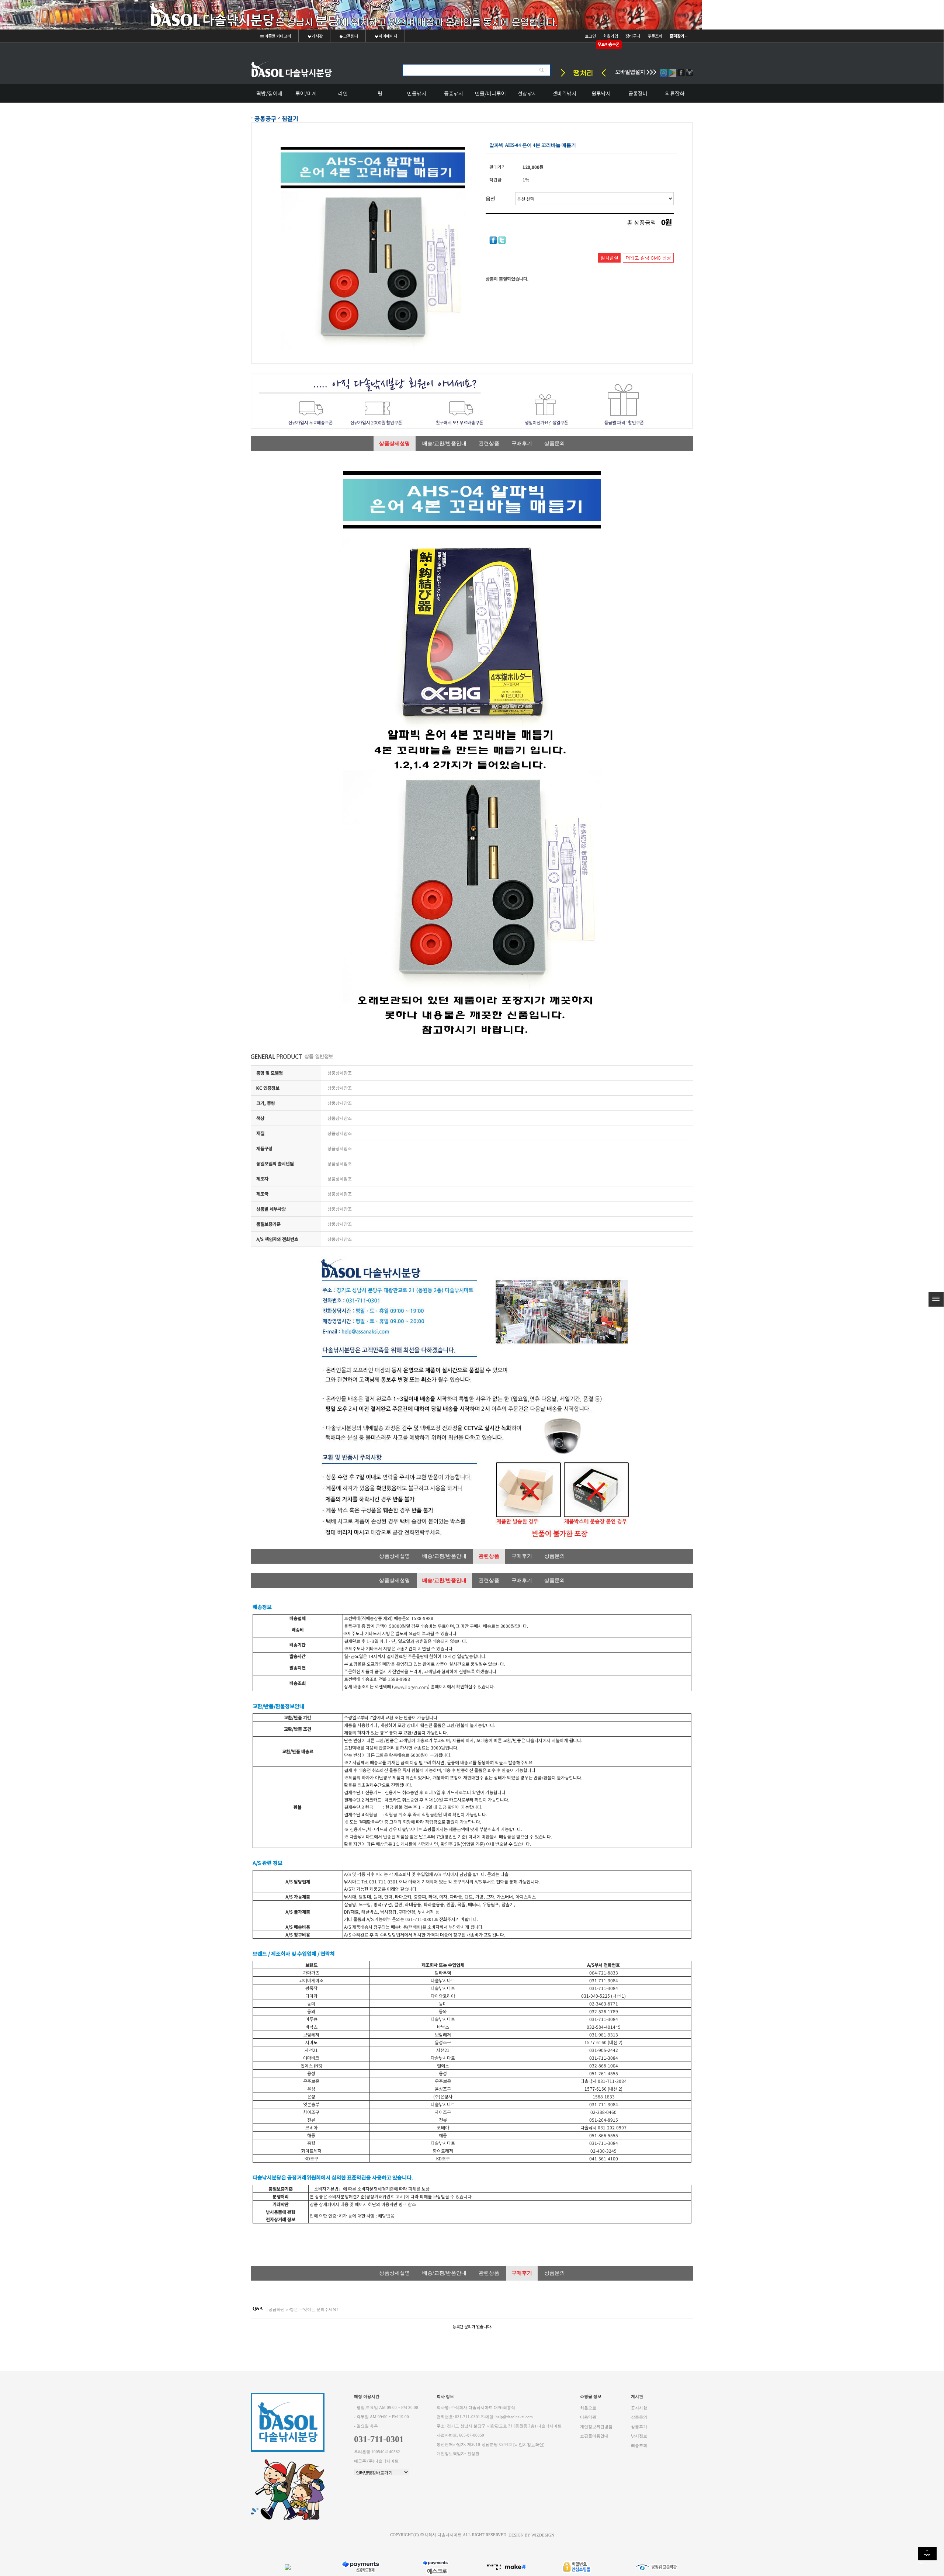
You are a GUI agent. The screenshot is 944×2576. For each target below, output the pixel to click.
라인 (343, 93)
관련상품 (489, 443)
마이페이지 (388, 36)
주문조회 (655, 36)
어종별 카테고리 (277, 36)
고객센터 (350, 36)
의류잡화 (675, 93)
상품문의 (555, 443)
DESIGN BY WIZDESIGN (531, 2535)
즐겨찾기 (677, 36)
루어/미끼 (306, 93)
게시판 (317, 36)
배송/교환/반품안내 (444, 443)
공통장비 (638, 93)
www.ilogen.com (411, 1687)
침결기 (290, 118)
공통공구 (265, 118)
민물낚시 (417, 93)
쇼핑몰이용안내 (594, 2436)
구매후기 (522, 443)
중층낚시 (454, 93)
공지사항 (639, 2408)
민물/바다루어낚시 (490, 96)
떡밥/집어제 (269, 93)
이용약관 (588, 2417)
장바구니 (633, 36)
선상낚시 (527, 93)
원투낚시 (601, 93)
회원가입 (611, 36)
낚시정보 (639, 2436)
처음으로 (588, 2408)
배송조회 (639, 2445)
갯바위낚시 (564, 93)
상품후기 (639, 2426)
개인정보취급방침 (596, 2426)
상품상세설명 (395, 443)
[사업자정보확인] (529, 2445)
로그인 (590, 36)
